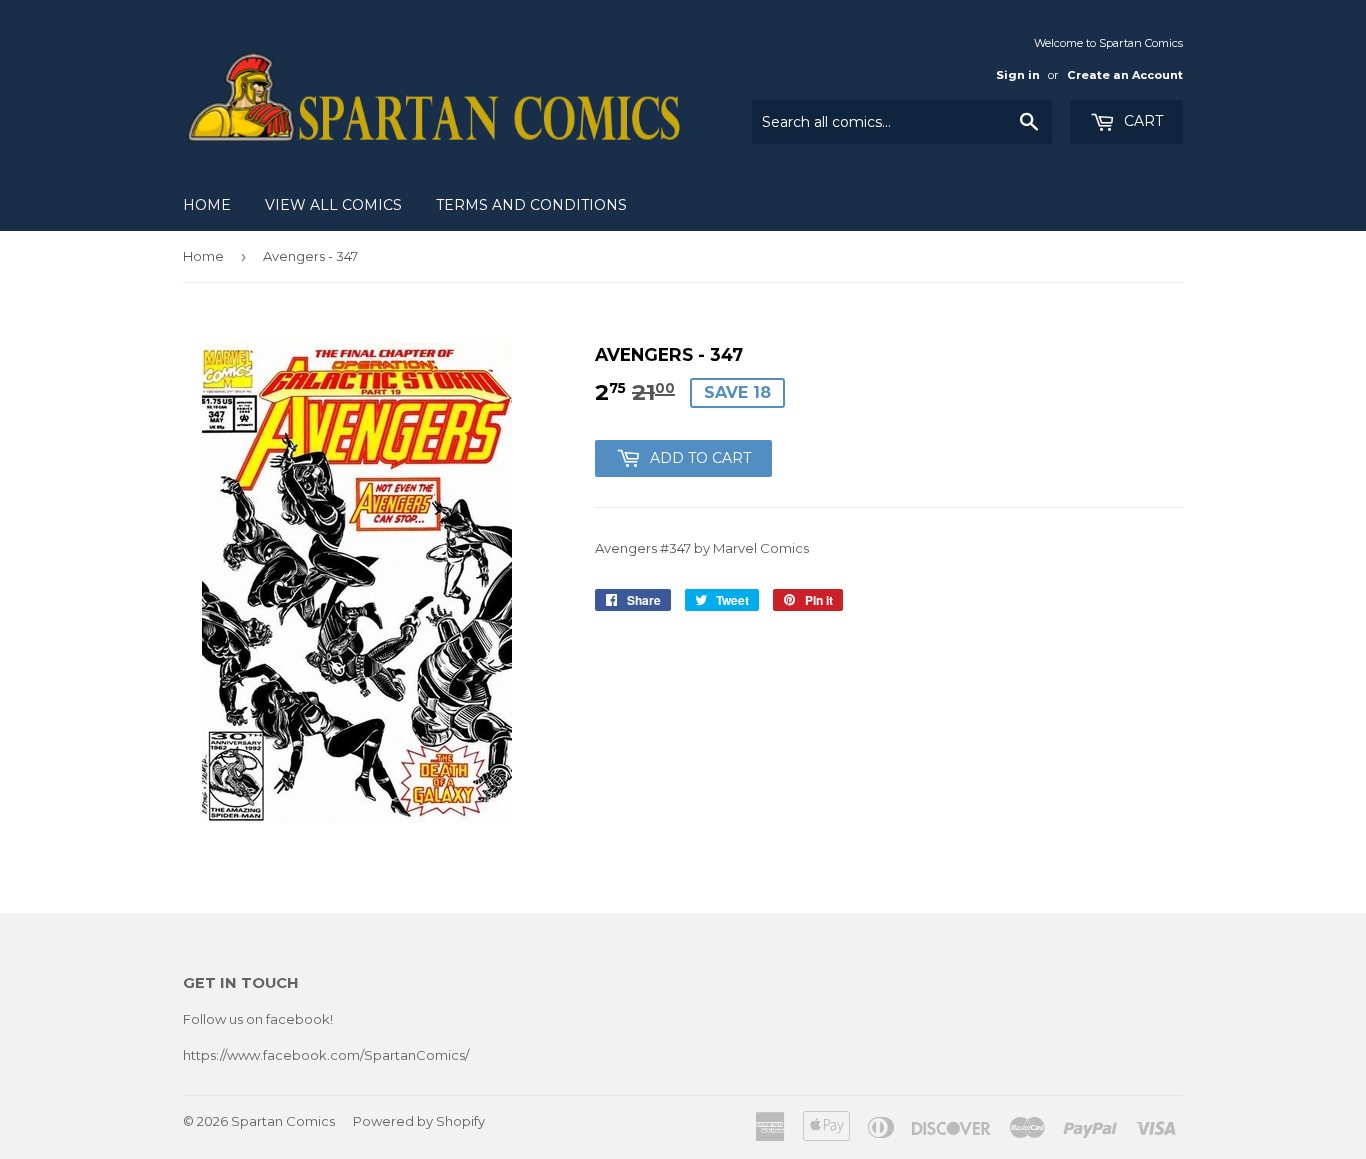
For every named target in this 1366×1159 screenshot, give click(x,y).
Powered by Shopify (419, 1121)
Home (207, 205)
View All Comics (333, 205)
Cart (1141, 121)
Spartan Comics (283, 1121)
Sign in (1018, 75)
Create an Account (1125, 75)
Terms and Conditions (531, 205)
